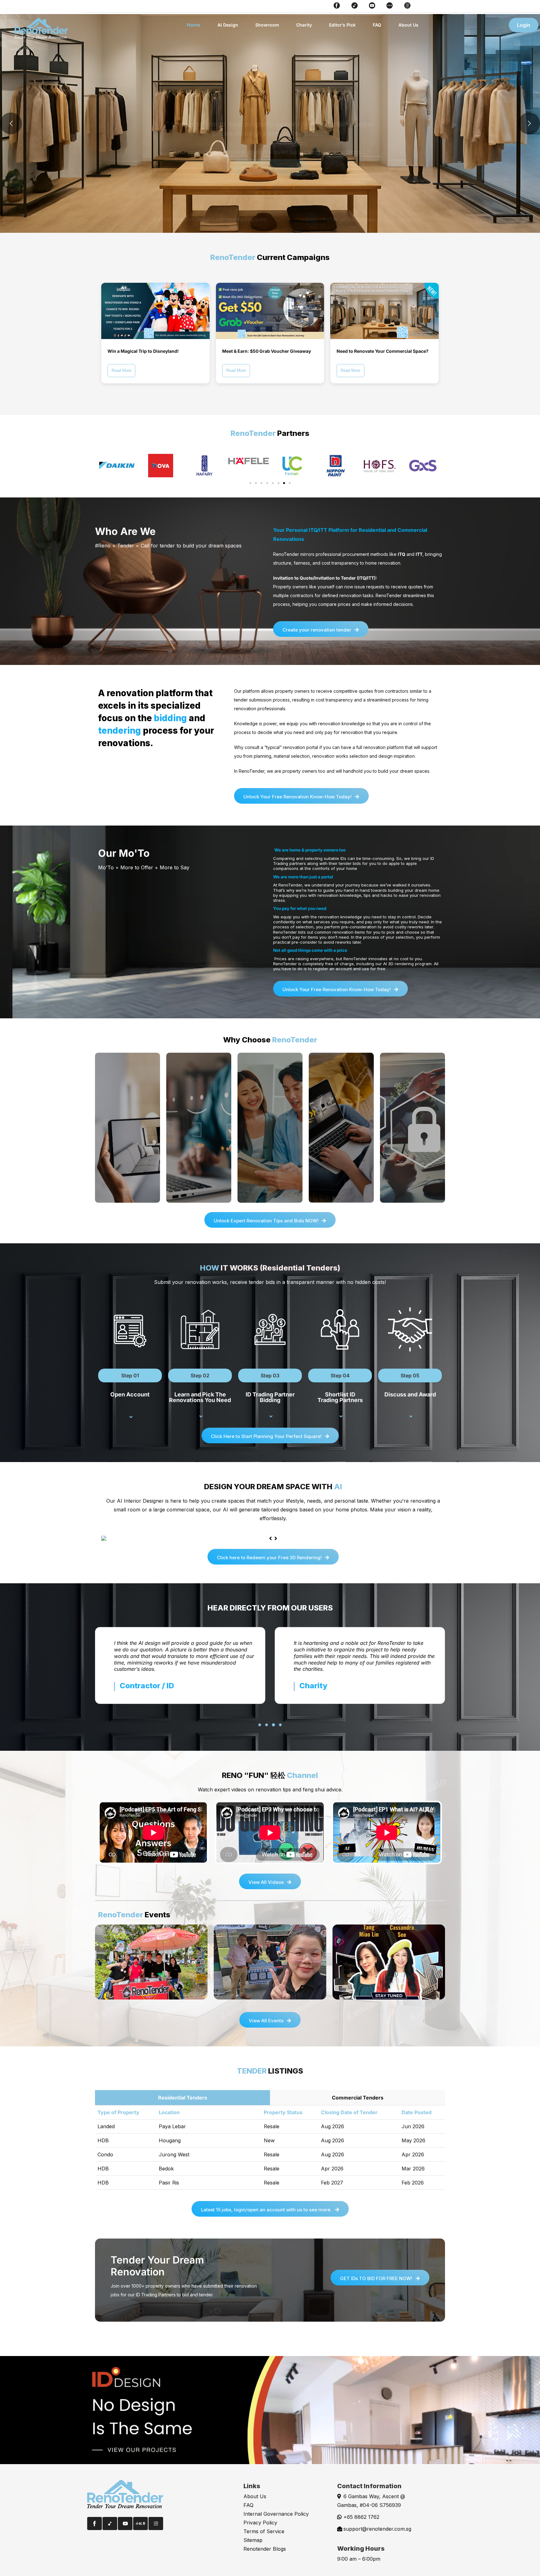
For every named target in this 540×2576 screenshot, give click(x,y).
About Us (408, 25)
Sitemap (253, 2540)
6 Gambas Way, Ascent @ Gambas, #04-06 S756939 (371, 2501)
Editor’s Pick (342, 25)
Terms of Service (264, 2531)
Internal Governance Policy (276, 2514)
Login (524, 25)
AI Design (228, 25)
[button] (250, 483)
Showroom (267, 25)
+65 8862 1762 (361, 2517)
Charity (304, 25)
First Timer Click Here (272, 167)
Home (194, 25)
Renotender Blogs (265, 2549)
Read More (121, 370)
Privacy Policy (260, 2523)
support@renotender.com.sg (377, 2529)
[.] (128, 1417)
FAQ (377, 25)
